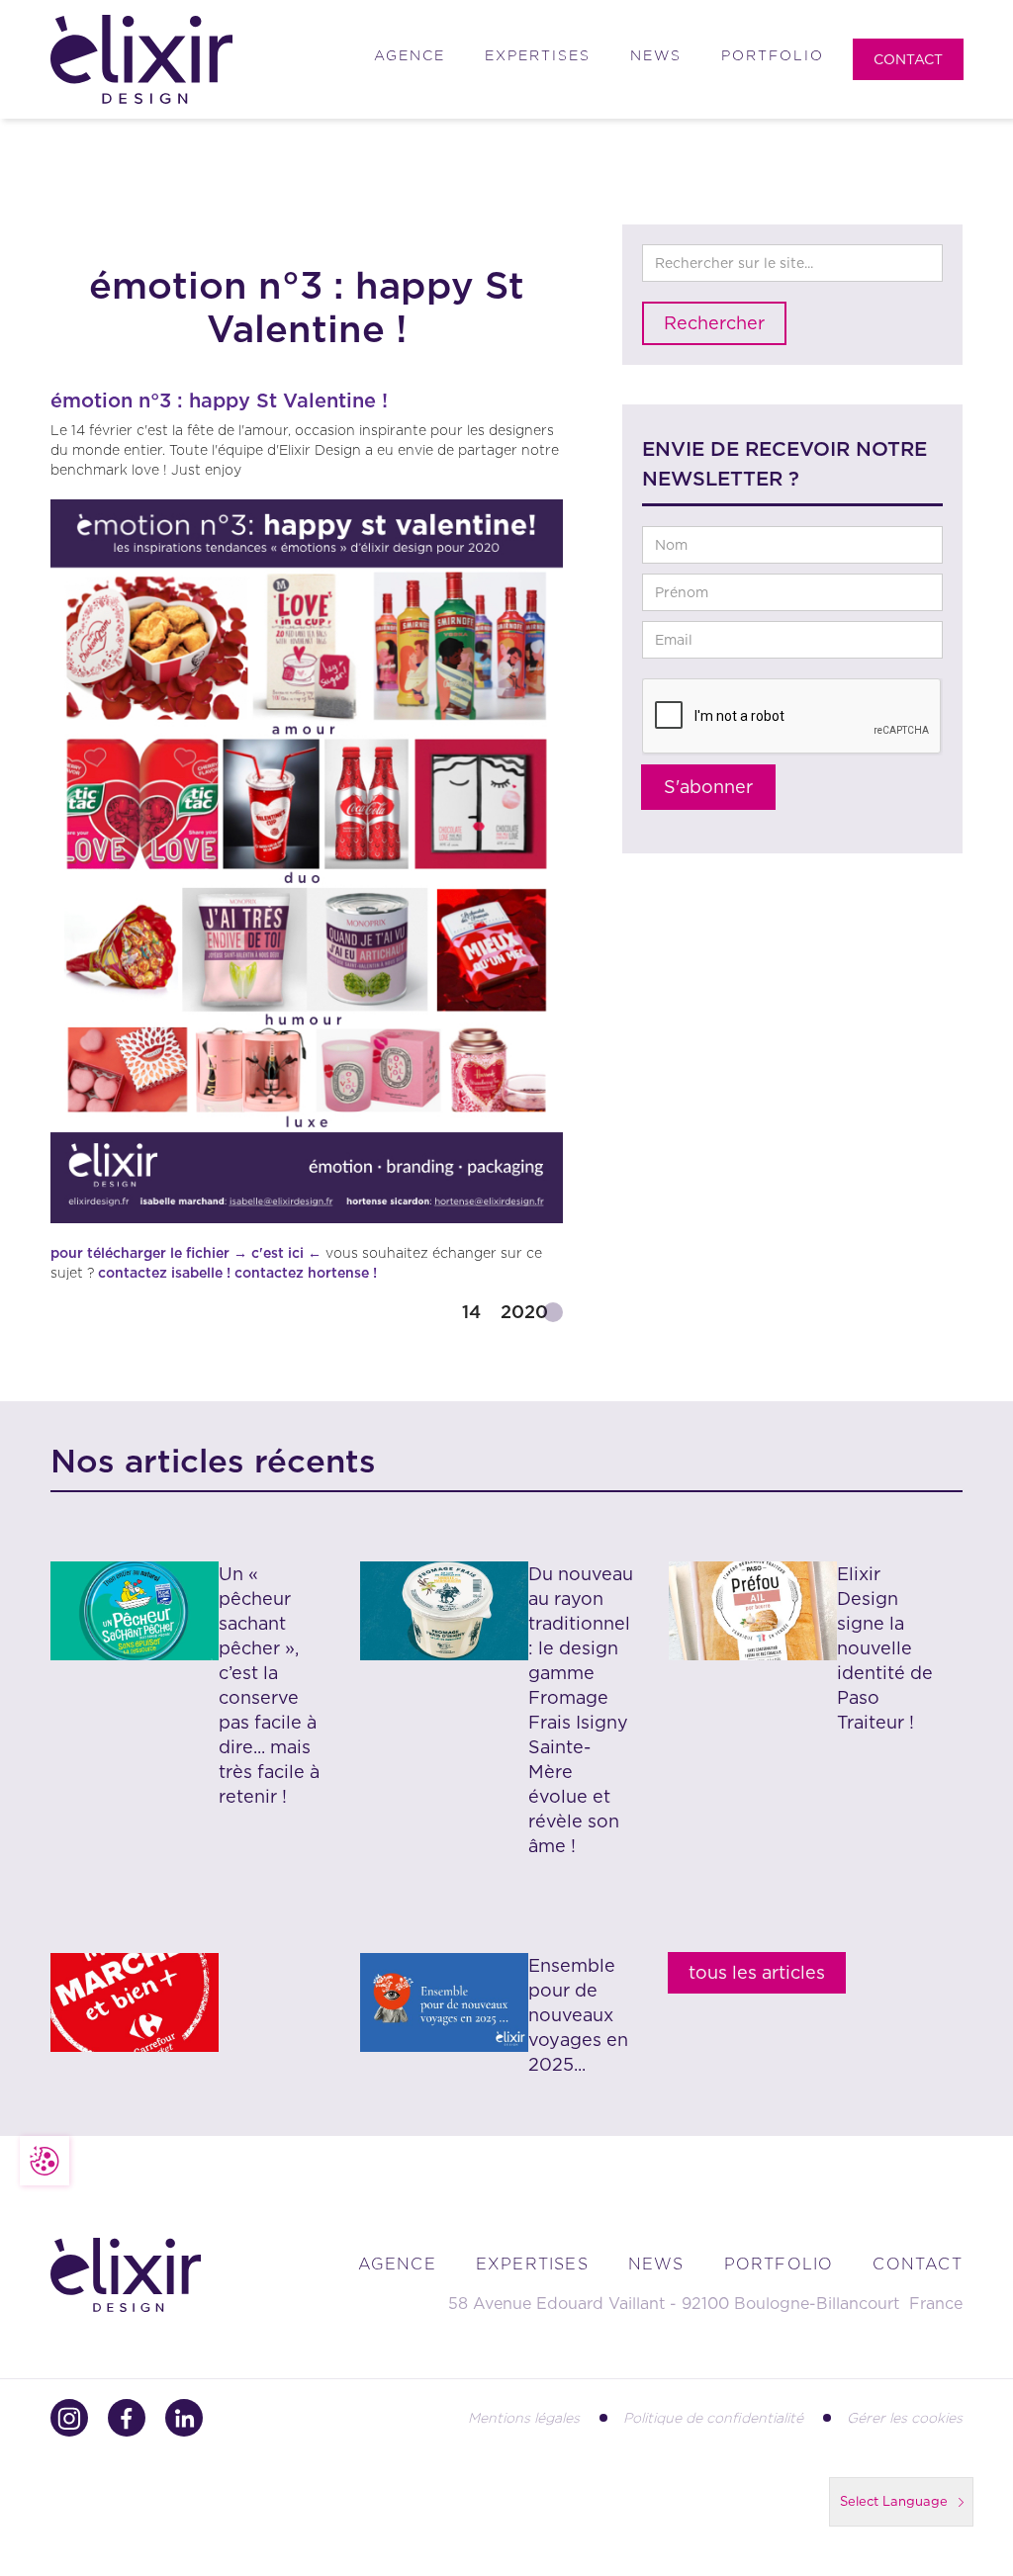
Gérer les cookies (905, 2418)
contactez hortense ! (306, 1273)
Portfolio (773, 55)
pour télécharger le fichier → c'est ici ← (186, 1253)
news (656, 2264)
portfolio (779, 2264)
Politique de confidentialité (713, 2418)
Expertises (538, 55)
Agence (410, 55)
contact (917, 2264)
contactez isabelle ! (164, 1273)
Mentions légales (524, 2418)
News (656, 55)
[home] (141, 60)
